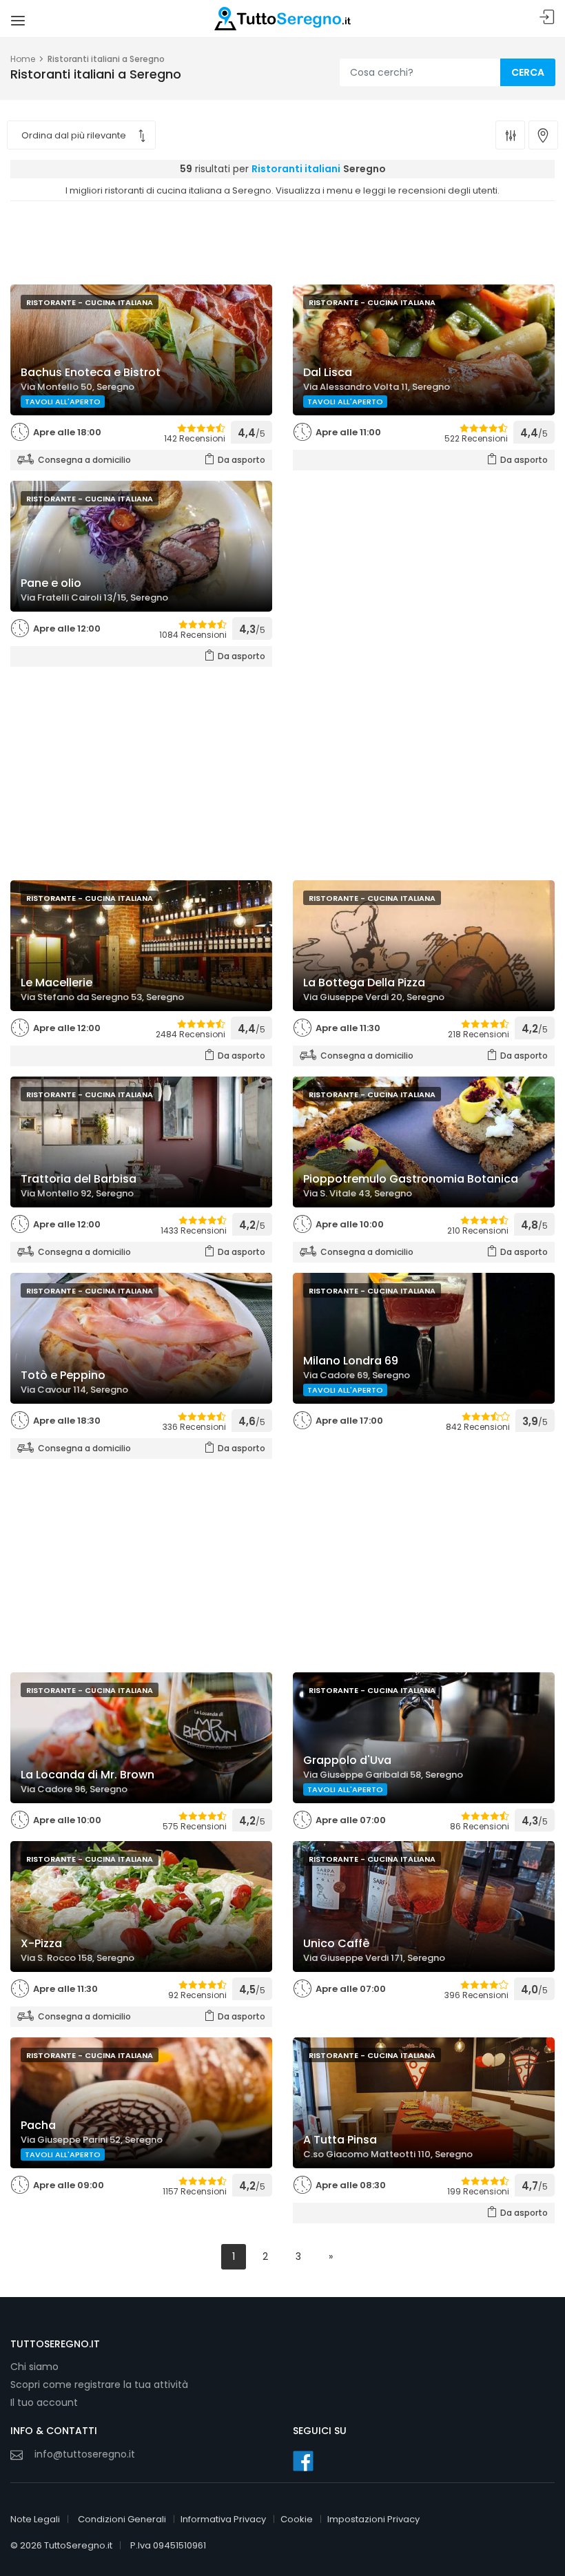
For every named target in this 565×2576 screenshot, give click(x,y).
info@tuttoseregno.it (85, 2454)
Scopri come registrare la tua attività (99, 2385)
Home (23, 59)
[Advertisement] (282, 239)
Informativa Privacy (223, 2519)
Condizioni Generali (122, 2519)
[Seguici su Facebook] (303, 2461)
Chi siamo (34, 2367)
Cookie (297, 2519)
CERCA (528, 72)
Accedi (547, 18)
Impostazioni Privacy (373, 2519)
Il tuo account (44, 2402)
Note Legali (35, 2519)
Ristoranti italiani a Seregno (106, 59)
